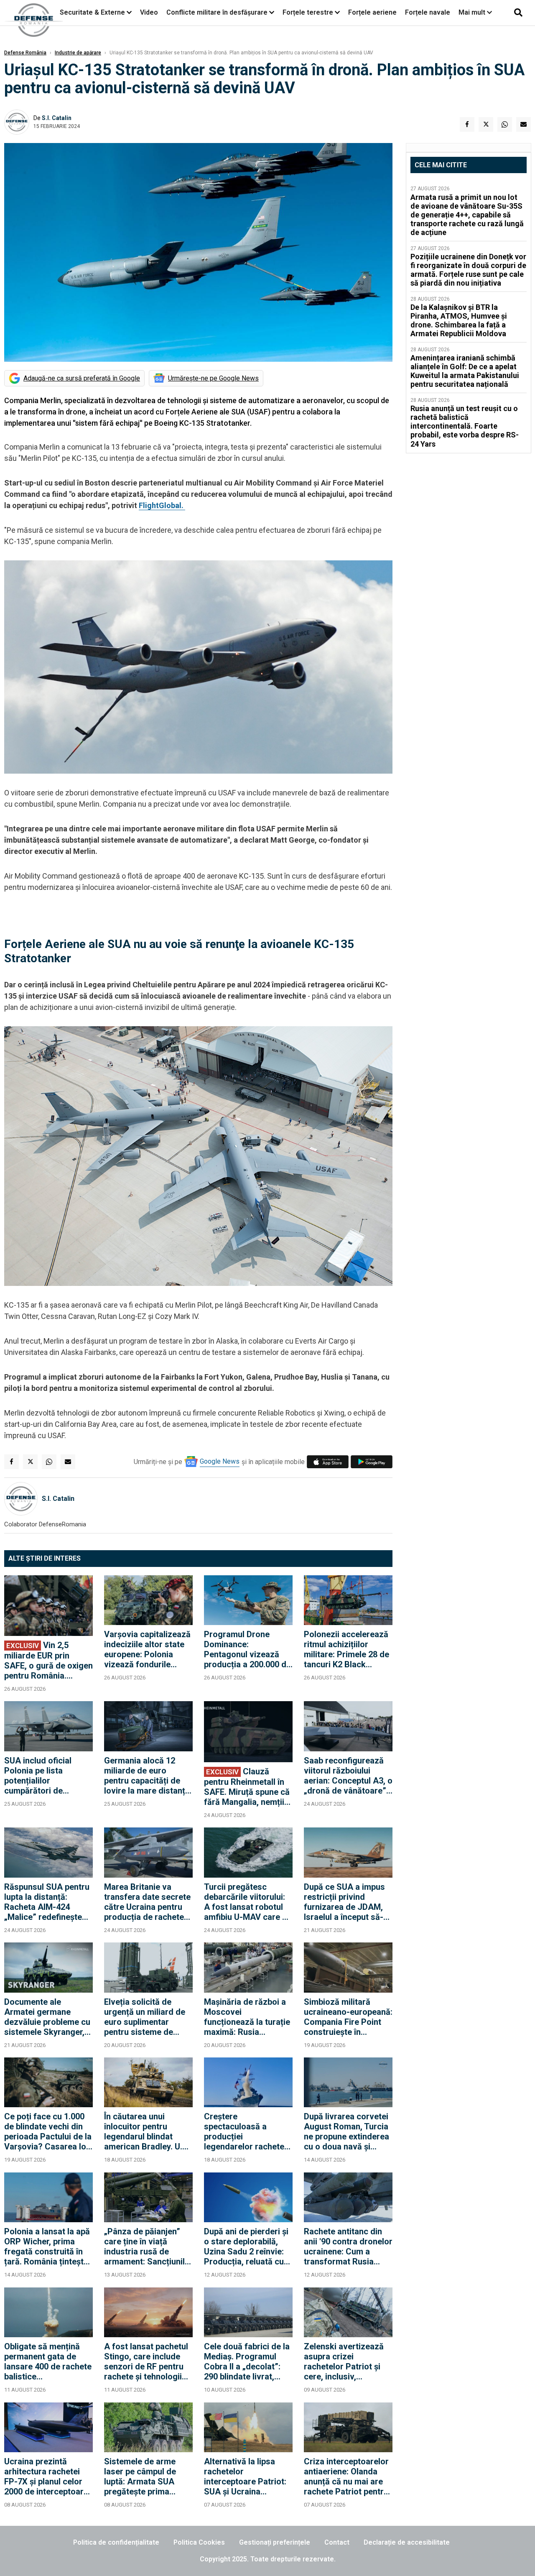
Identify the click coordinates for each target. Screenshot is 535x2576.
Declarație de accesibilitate (407, 2542)
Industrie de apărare (78, 53)
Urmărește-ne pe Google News (213, 378)
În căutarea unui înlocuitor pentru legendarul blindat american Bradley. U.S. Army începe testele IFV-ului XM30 (147, 2131)
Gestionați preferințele (275, 2542)
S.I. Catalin (57, 118)
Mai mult (473, 12)
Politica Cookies (199, 2542)
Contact (337, 2542)
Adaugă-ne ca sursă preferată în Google (82, 378)
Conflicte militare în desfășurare (217, 12)
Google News (220, 1461)
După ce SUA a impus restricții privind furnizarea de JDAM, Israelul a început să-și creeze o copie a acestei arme (347, 1902)
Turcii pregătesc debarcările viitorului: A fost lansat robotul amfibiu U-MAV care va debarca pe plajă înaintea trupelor (248, 1902)
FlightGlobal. (162, 505)
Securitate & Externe (92, 12)
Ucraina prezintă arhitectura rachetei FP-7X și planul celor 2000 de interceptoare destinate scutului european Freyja (46, 2476)
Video (149, 12)
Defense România (25, 53)
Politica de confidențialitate (116, 2542)
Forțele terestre (308, 12)
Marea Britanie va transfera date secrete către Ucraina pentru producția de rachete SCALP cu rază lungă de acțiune (147, 1902)
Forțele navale (428, 12)
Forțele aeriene (372, 12)
